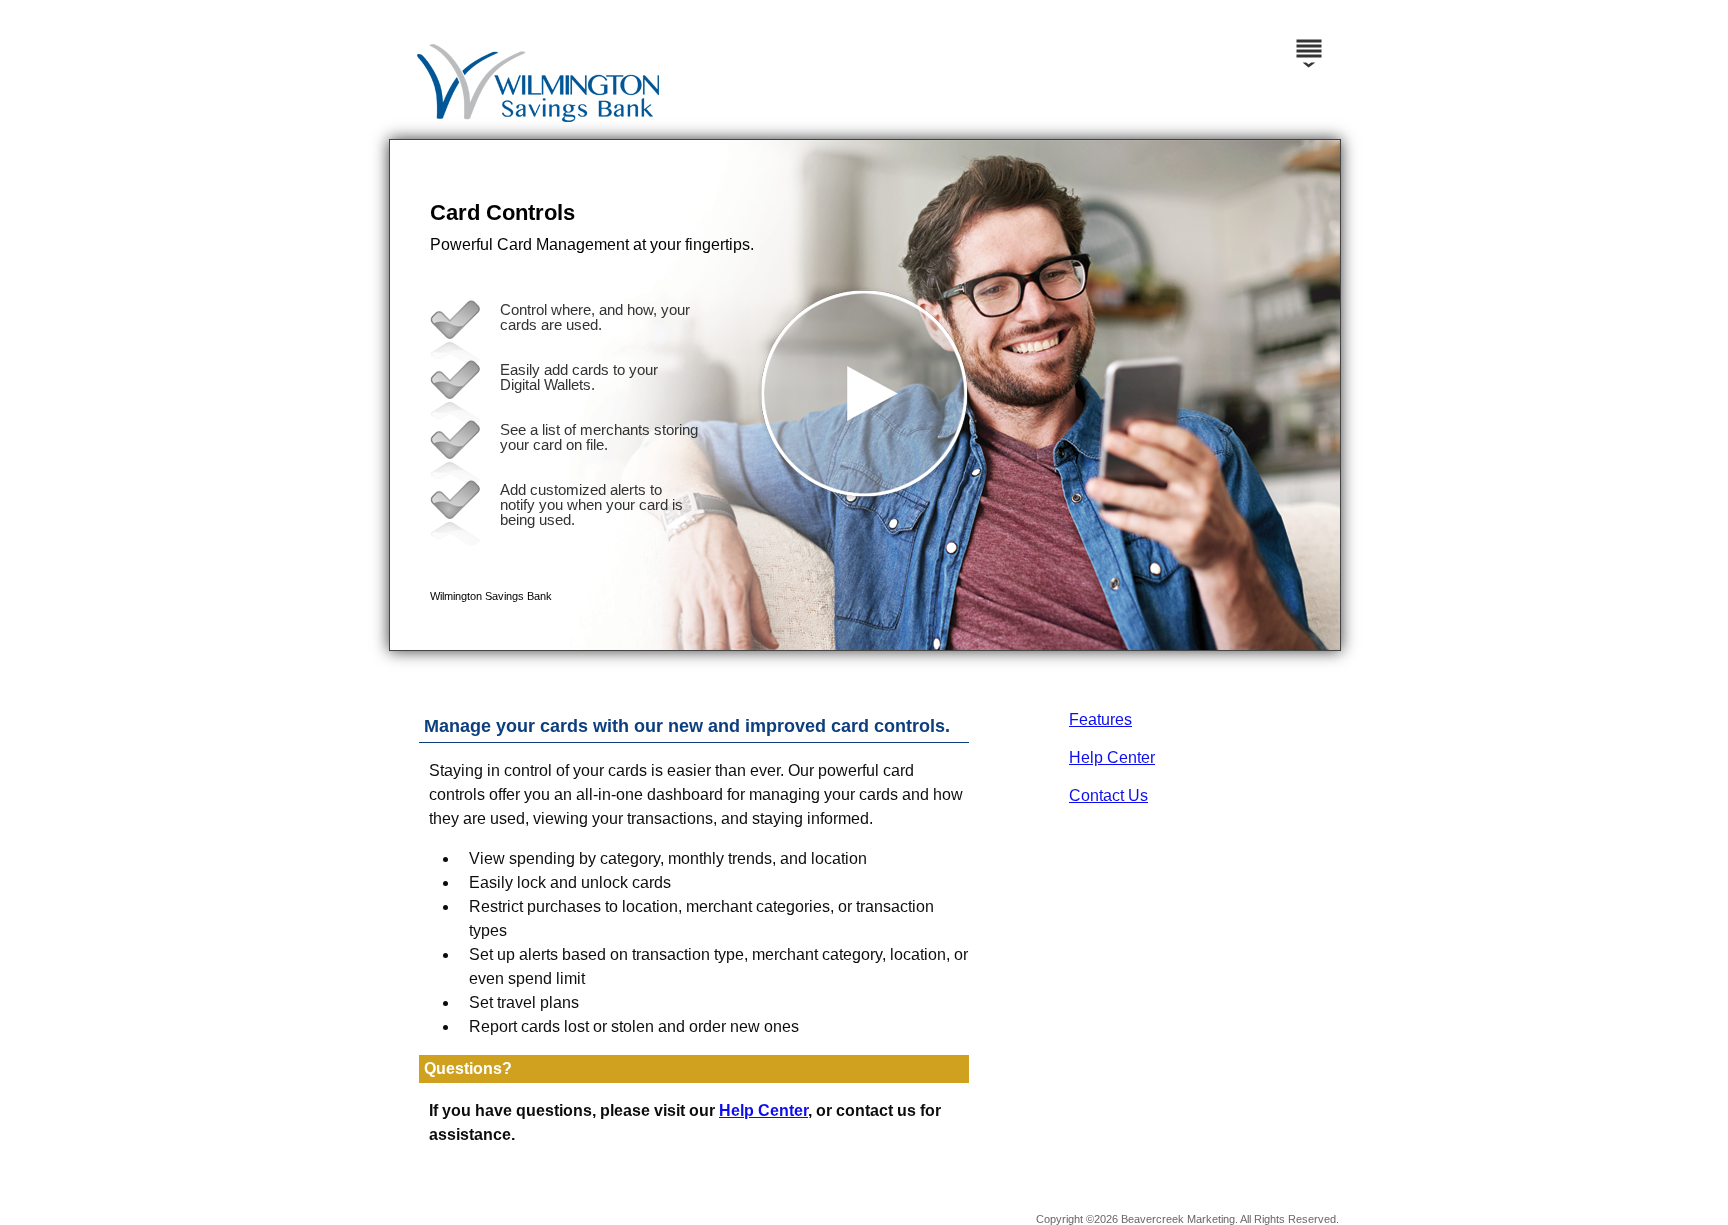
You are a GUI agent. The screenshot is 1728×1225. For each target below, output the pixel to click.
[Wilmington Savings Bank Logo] (861, 119)
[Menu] (1309, 40)
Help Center (1112, 757)
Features (1100, 719)
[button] (865, 395)
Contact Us (1108, 795)
